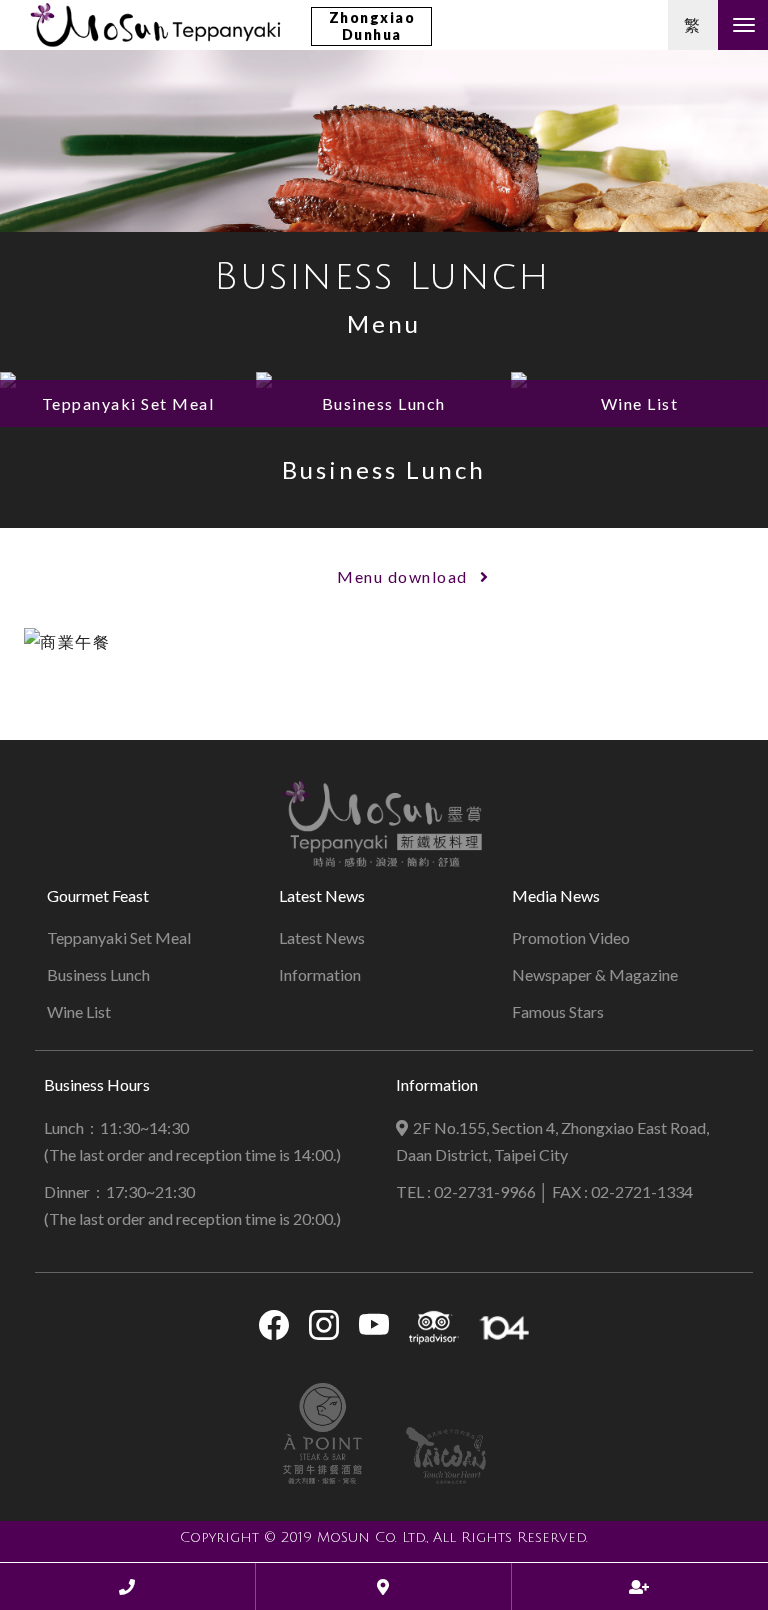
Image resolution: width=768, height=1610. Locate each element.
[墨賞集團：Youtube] (374, 1328)
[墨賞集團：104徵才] (504, 1328)
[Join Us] (640, 1586)
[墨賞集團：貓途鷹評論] (434, 1328)
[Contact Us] (128, 1586)
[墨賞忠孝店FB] (274, 1328)
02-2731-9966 (485, 1191)
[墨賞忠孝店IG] (324, 1328)
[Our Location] (384, 1586)
